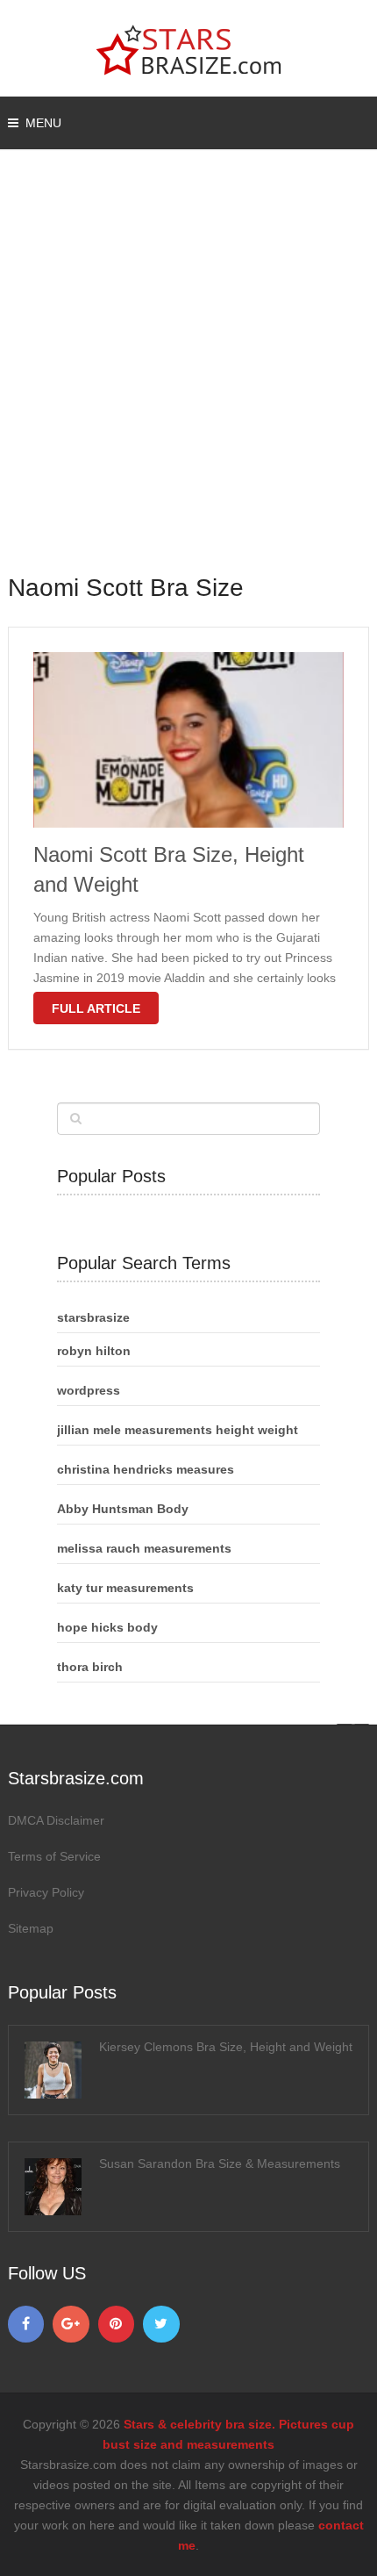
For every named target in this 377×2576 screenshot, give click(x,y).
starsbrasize (93, 1317)
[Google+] (71, 2324)
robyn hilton (94, 1351)
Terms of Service (54, 1856)
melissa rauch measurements (144, 1548)
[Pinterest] (117, 2324)
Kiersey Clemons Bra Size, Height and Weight (226, 2047)
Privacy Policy (46, 1892)
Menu (43, 123)
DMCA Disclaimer (56, 1820)
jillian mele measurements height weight (178, 1430)
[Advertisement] (188, 373)
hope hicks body (107, 1627)
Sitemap (31, 1928)
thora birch (90, 1667)
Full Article (96, 1008)
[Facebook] (26, 2324)
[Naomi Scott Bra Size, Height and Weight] (189, 740)
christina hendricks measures (146, 1469)
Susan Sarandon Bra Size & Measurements (220, 2163)
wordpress (89, 1390)
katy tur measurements (125, 1588)
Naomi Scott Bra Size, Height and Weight (169, 869)
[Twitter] (161, 2324)
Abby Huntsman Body (123, 1509)
